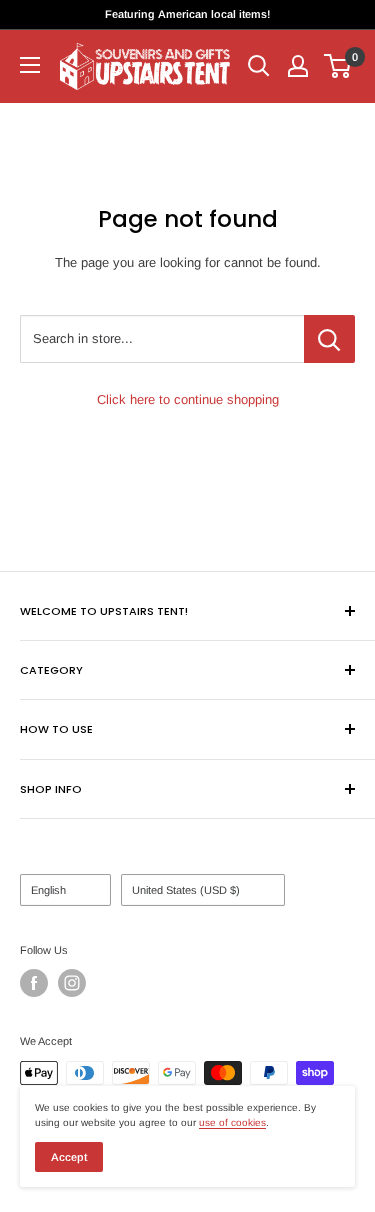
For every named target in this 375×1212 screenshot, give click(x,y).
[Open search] (259, 66)
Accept (69, 1157)
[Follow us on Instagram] (72, 983)
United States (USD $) (186, 890)
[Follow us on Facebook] (34, 983)
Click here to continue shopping (188, 399)
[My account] (298, 66)
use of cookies (232, 1122)
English (48, 890)
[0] (338, 66)
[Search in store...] (329, 339)
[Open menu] (30, 65)
